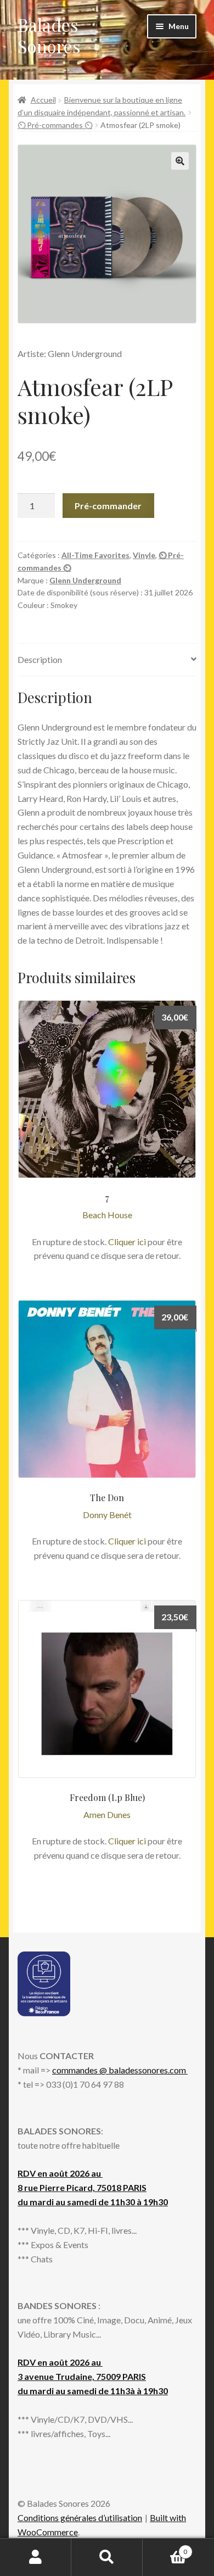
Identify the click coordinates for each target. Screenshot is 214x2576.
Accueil (43, 100)
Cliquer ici (127, 1242)
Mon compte (36, 2557)
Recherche (107, 2557)
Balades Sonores (49, 35)
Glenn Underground (85, 580)
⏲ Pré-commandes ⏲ (55, 125)
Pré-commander (108, 506)
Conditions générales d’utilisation (80, 2518)
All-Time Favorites (95, 555)
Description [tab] (40, 659)
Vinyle (144, 555)
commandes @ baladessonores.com (120, 2070)
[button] (180, 161)
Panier (165, 2548)
